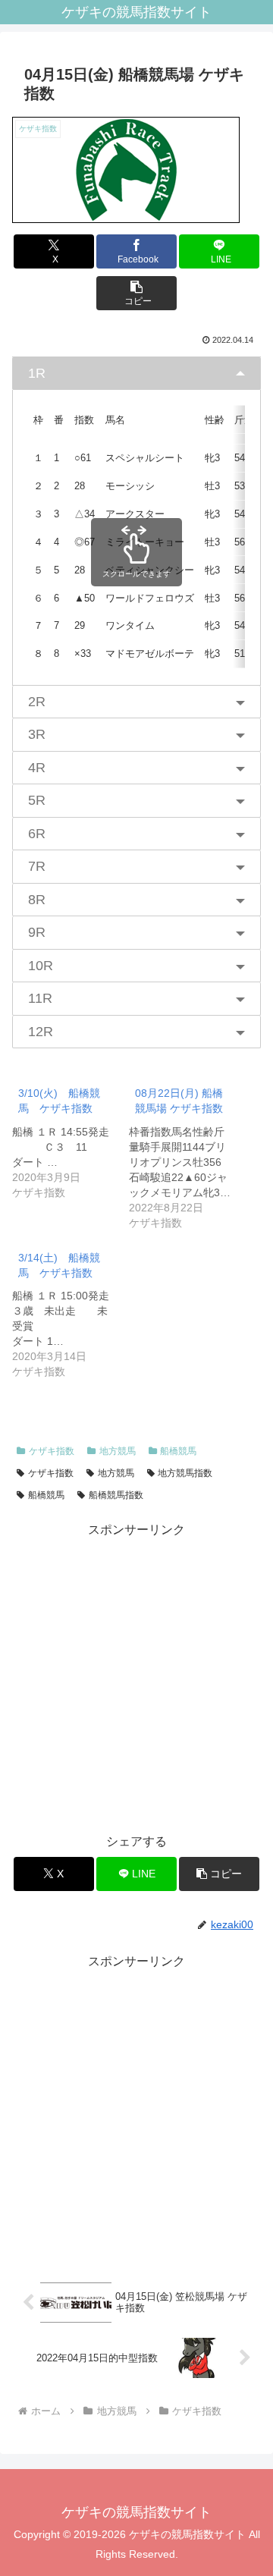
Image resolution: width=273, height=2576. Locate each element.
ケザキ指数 (52, 1451)
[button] (137, 293)
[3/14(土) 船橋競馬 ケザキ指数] (71, 1311)
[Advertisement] (136, 1678)
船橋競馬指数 (116, 1495)
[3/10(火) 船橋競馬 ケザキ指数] (71, 1139)
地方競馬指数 (185, 1473)
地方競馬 (118, 1451)
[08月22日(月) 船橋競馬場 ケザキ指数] (187, 1154)
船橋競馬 (178, 1451)
